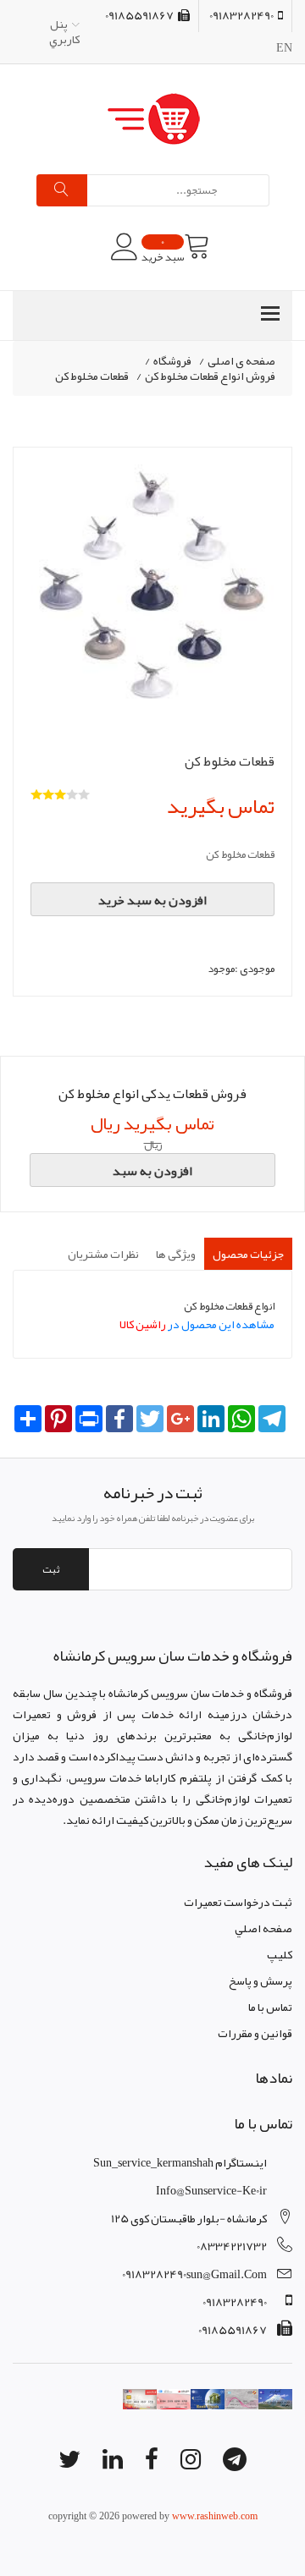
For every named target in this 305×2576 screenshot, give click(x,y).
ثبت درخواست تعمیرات (238, 1902)
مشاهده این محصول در (197, 1324)
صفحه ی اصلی (241, 361)
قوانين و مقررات (255, 2033)
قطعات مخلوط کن (92, 376)
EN (284, 47)
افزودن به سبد (152, 1171)
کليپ (280, 1954)
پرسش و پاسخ (261, 1980)
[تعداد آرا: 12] (36, 794)
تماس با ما (270, 2007)
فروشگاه (172, 361)
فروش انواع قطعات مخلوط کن (210, 376)
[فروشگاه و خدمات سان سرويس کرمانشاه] (152, 119)
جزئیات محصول (248, 1254)
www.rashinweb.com (215, 2516)
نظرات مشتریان (103, 1254)
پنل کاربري (64, 31)
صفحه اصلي (263, 1928)
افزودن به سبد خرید (152, 900)
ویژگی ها (176, 1254)
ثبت (51, 1569)
